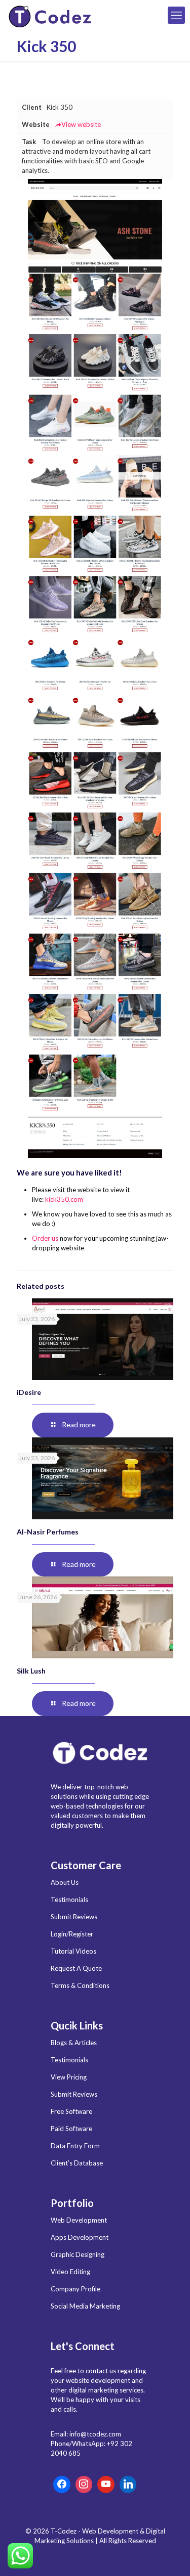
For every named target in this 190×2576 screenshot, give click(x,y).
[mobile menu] (176, 15)
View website (81, 124)
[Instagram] (84, 2484)
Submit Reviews (74, 1917)
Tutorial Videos (73, 1951)
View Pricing (69, 2077)
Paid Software (71, 2129)
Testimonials (69, 1900)
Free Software (71, 2111)
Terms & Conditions (80, 1985)
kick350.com (64, 1199)
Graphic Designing (78, 2254)
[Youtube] (106, 2484)
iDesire (29, 1392)
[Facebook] (62, 2484)
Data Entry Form (75, 2146)
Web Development (79, 2220)
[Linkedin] (128, 2484)
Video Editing (70, 2272)
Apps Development (80, 2237)
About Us (65, 1882)
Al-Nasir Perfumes (48, 1532)
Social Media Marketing (85, 2306)
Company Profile (75, 2289)
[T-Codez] (51, 15)
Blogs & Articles (74, 2043)
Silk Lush (31, 1671)
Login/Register (72, 1934)
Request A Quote (76, 1968)
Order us (45, 1238)
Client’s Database (77, 2163)
